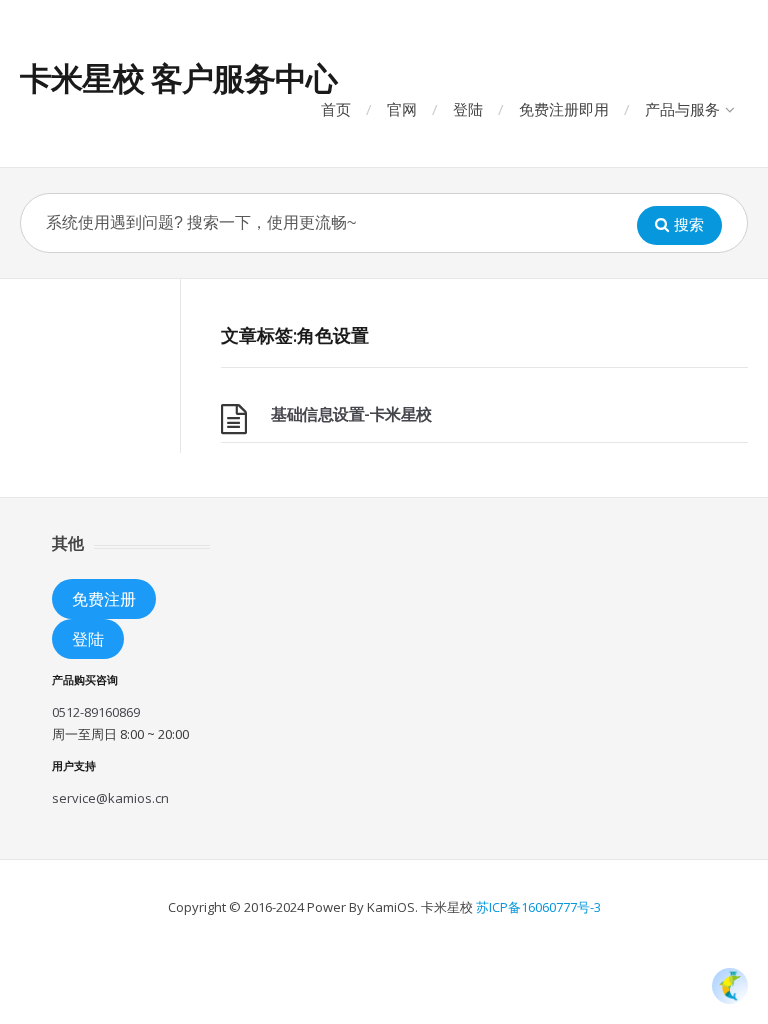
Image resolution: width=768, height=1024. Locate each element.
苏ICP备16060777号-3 (538, 907)
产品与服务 (682, 109)
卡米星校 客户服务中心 (178, 77)
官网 (402, 109)
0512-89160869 (96, 712)
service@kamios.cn (110, 798)
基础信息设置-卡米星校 (351, 414)
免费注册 (104, 598)
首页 (336, 109)
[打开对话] (730, 986)
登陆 (468, 109)
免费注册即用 (564, 109)
